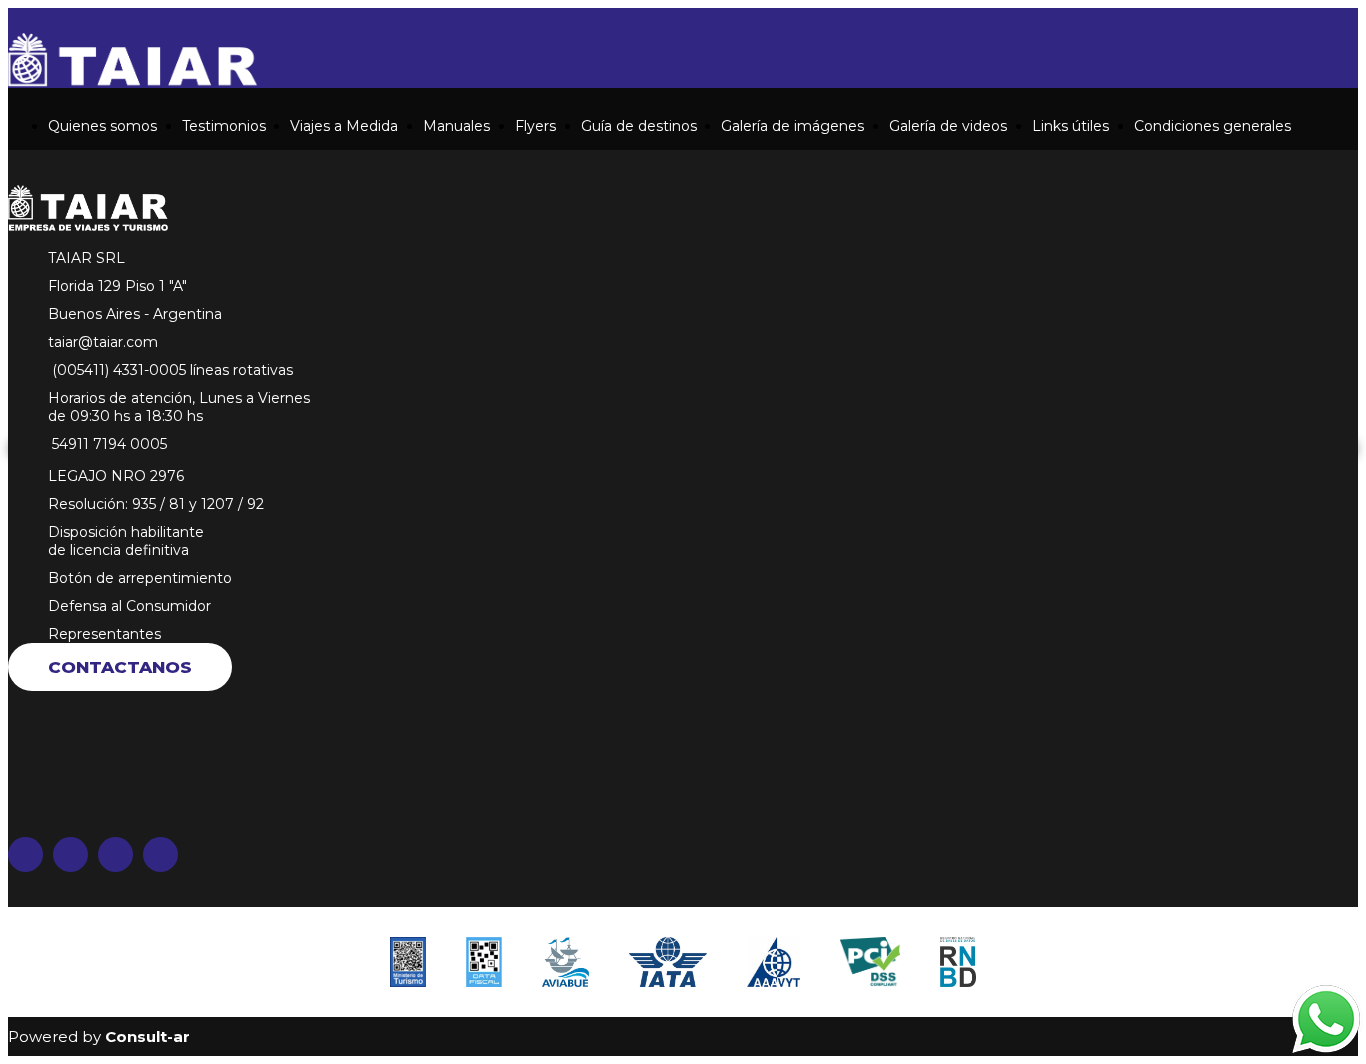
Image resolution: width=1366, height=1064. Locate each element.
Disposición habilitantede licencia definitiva (126, 541)
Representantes (104, 634)
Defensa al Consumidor (129, 606)
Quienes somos (102, 126)
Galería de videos (948, 126)
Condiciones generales (1212, 126)
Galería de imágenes (792, 126)
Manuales (456, 126)
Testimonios (224, 126)
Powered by (99, 1036)
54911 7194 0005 (107, 444)
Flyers (535, 126)
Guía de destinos (639, 126)
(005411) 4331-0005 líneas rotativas (170, 370)
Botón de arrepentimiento (140, 578)
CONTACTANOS (120, 667)
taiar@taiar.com (103, 342)
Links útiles (1070, 126)
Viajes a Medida (344, 126)
